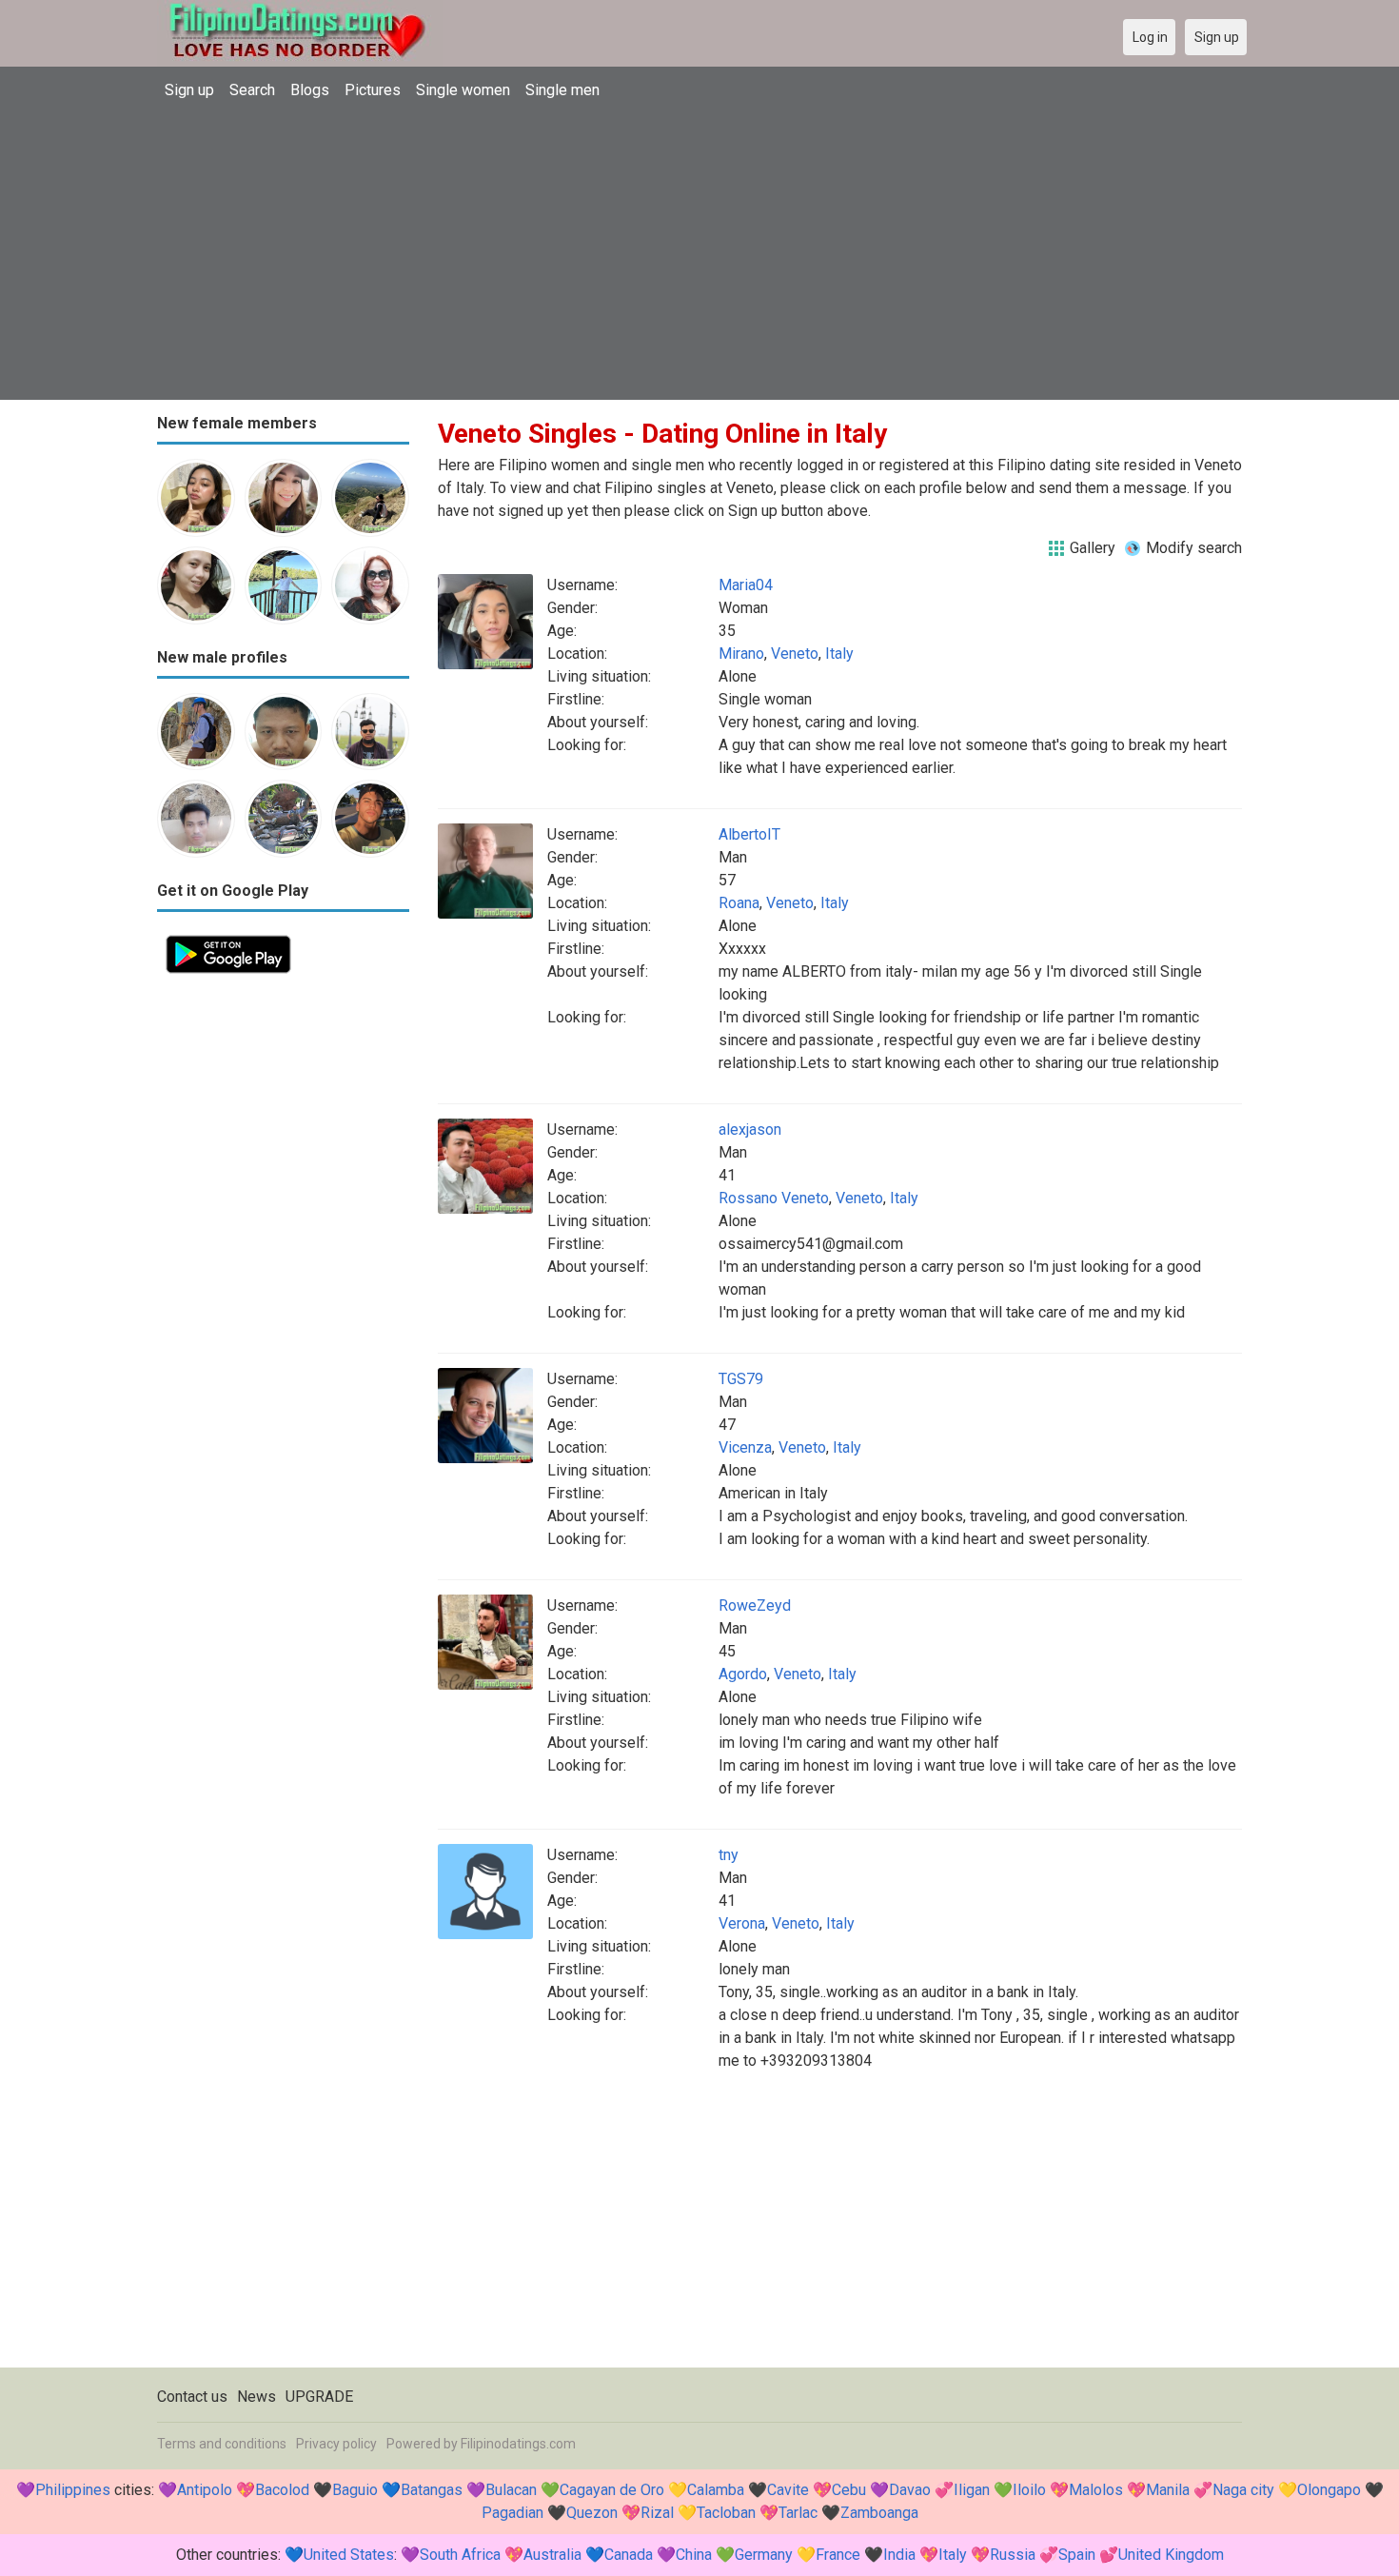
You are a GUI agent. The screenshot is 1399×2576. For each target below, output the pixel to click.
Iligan (972, 2490)
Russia (1013, 2555)
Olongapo (1329, 2490)
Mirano (741, 654)
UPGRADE (319, 2397)
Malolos (1096, 2490)
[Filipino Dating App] (228, 937)
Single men (562, 90)
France (838, 2555)
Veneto (795, 654)
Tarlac (798, 2513)
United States (349, 2555)
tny (729, 1855)
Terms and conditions (222, 2444)
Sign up (189, 90)
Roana (739, 903)
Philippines (73, 2490)
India (899, 2555)
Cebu (849, 2490)
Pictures (373, 90)
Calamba (716, 2490)
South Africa (460, 2555)
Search (252, 90)
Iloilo (1029, 2490)
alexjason (750, 1129)
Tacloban (726, 2513)
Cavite (788, 2490)
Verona (742, 1923)
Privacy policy (336, 2444)
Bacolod (282, 2490)
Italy (839, 654)
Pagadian (512, 2513)
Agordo (743, 1674)
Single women (463, 90)
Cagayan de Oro (612, 2490)
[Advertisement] (699, 252)
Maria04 (746, 585)
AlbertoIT (749, 834)
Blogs (310, 90)
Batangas (432, 2490)
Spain (1077, 2555)
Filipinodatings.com (518, 2444)
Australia (552, 2555)
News (256, 2397)
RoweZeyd (755, 1605)
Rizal (657, 2513)
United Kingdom (1171, 2555)
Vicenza (745, 1447)
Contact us (192, 2397)
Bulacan (511, 2490)
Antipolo (205, 2490)
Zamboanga (879, 2513)
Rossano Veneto (774, 1198)
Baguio (355, 2490)
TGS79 (741, 1379)
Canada (629, 2555)
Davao (910, 2490)
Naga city (1243, 2490)
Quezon (592, 2513)
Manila (1168, 2490)
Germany (764, 2555)
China (694, 2555)
